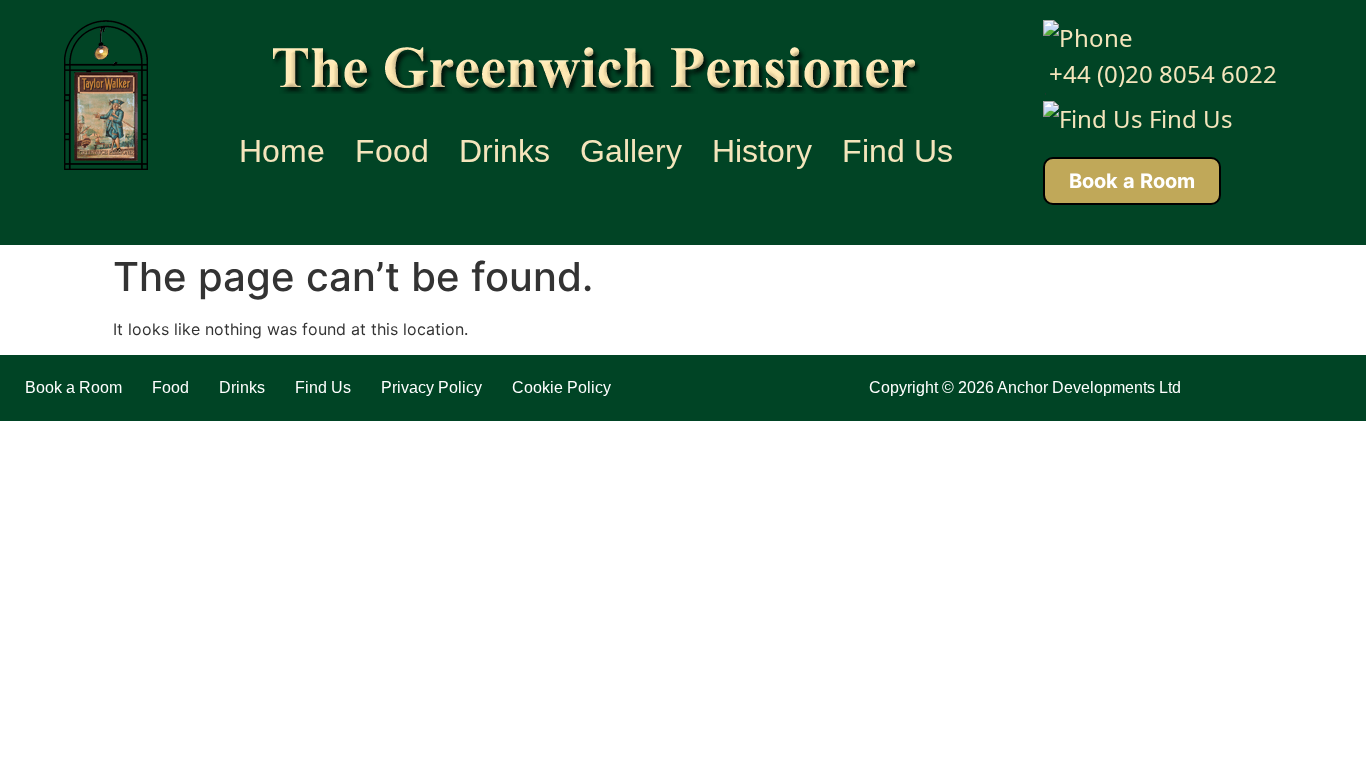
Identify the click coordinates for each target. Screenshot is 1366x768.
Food (392, 151)
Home (282, 151)
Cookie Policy (561, 387)
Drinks (504, 151)
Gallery (631, 151)
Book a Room (1132, 181)
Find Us (897, 151)
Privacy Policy (431, 387)
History (762, 151)
